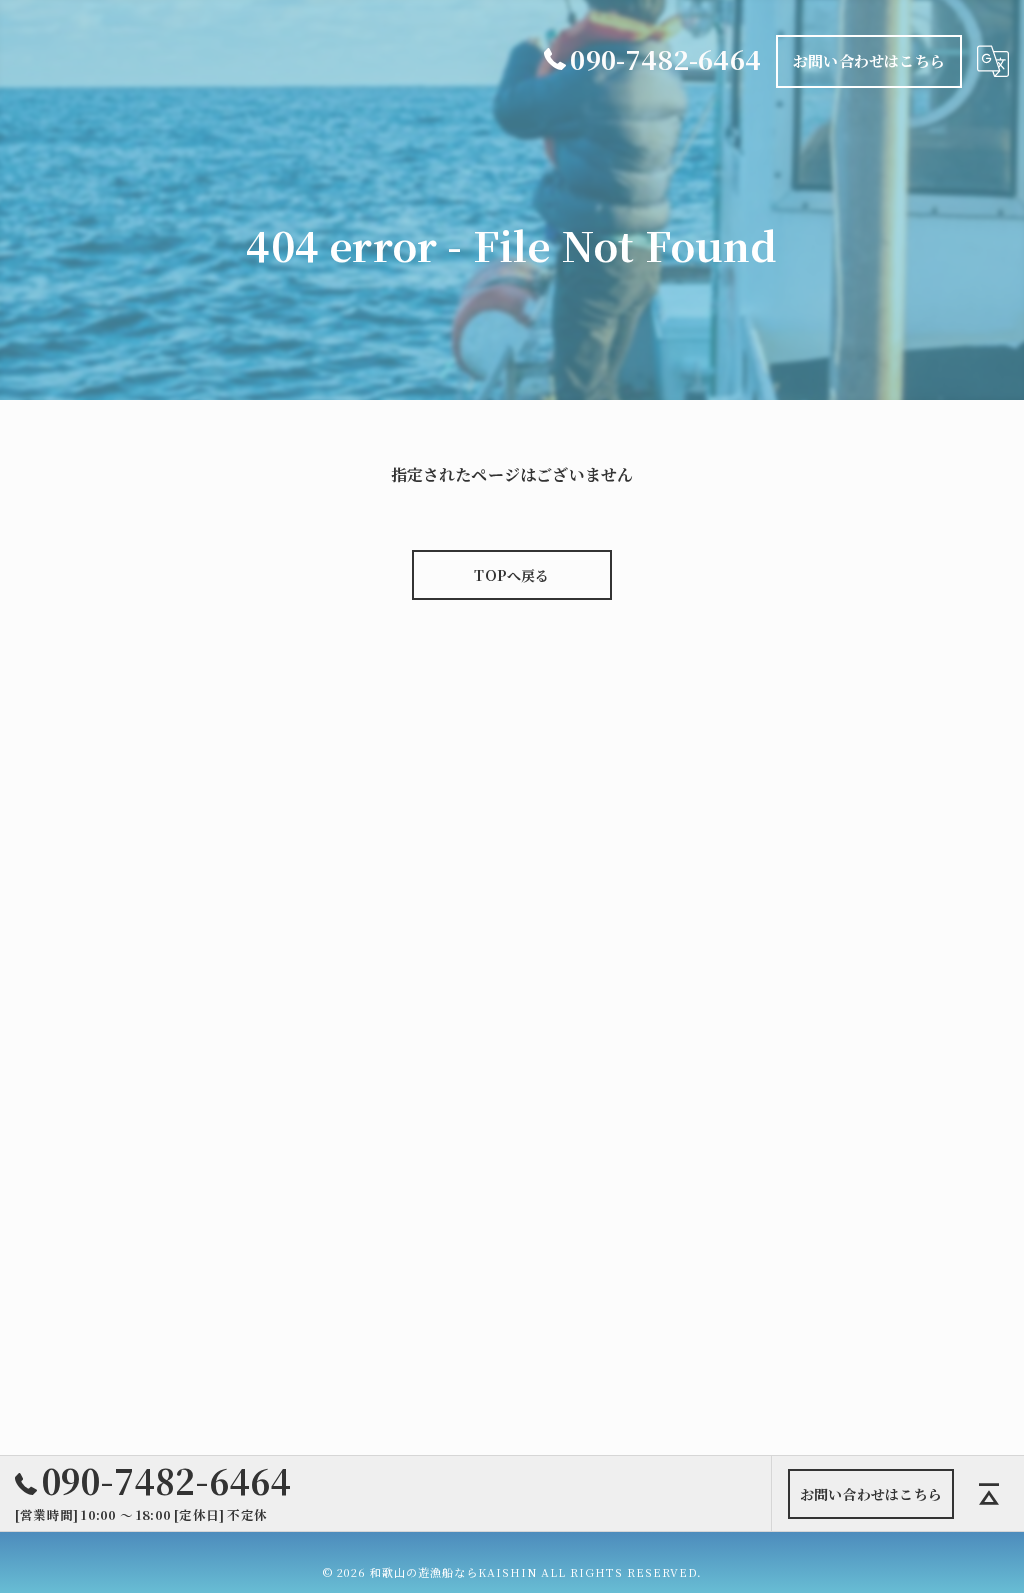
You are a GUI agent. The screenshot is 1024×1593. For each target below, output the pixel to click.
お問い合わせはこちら (869, 60)
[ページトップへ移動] (989, 1494)
